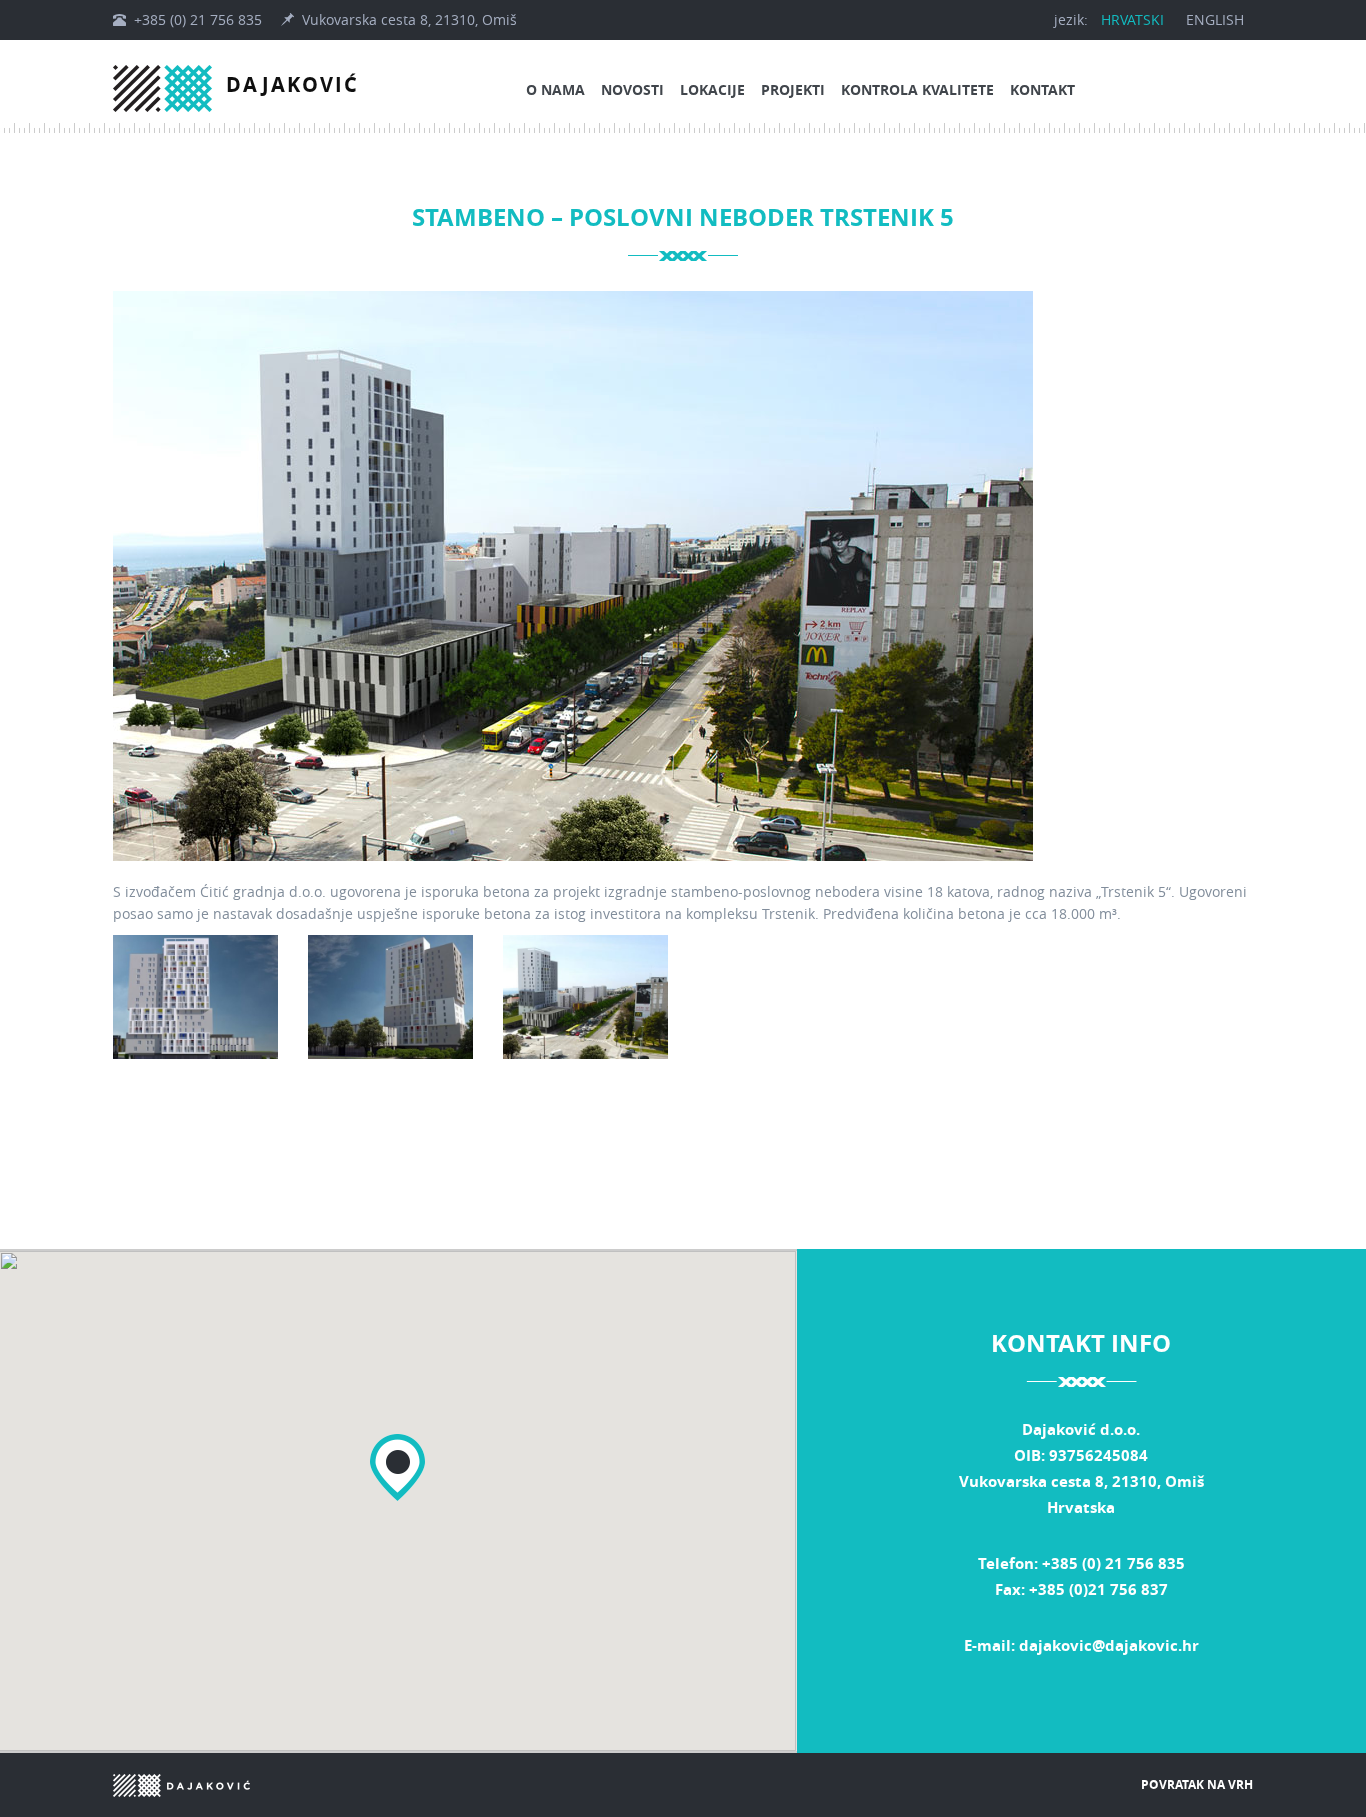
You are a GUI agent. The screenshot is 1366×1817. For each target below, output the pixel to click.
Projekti (793, 89)
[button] (397, 1467)
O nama (555, 89)
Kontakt (1042, 89)
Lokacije (712, 89)
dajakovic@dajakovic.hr (1109, 1645)
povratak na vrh (1197, 1784)
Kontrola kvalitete (917, 89)
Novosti (632, 89)
